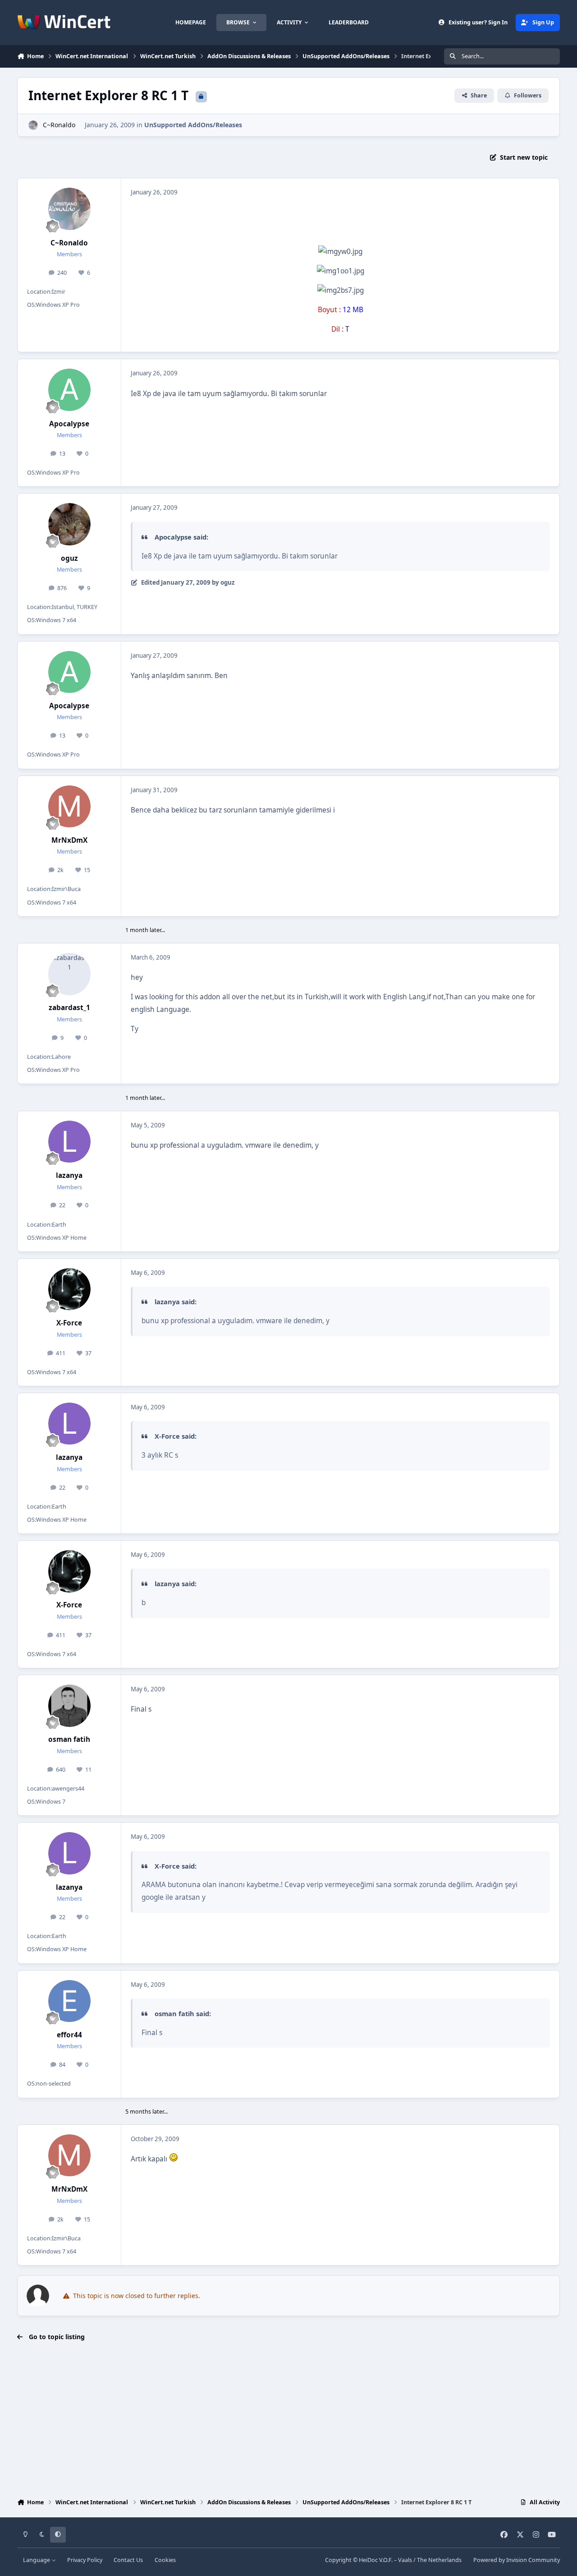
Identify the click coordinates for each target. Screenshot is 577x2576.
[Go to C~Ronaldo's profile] (33, 125)
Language (37, 2560)
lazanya (69, 1175)
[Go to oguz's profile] (69, 524)
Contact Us (128, 2560)
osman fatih (69, 1739)
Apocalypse (69, 424)
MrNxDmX (69, 840)
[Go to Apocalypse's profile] (69, 390)
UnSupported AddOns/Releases (193, 125)
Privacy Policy (85, 2560)
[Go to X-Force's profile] (69, 1289)
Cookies (165, 2560)
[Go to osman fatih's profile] (69, 1706)
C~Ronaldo (59, 125)
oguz (69, 558)
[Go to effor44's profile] (69, 2001)
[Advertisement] (288, 2421)
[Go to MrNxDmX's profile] (69, 807)
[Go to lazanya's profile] (69, 1142)
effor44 (69, 2035)
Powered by (517, 2560)
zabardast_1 (69, 1008)
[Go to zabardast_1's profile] (69, 974)
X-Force (69, 1323)
